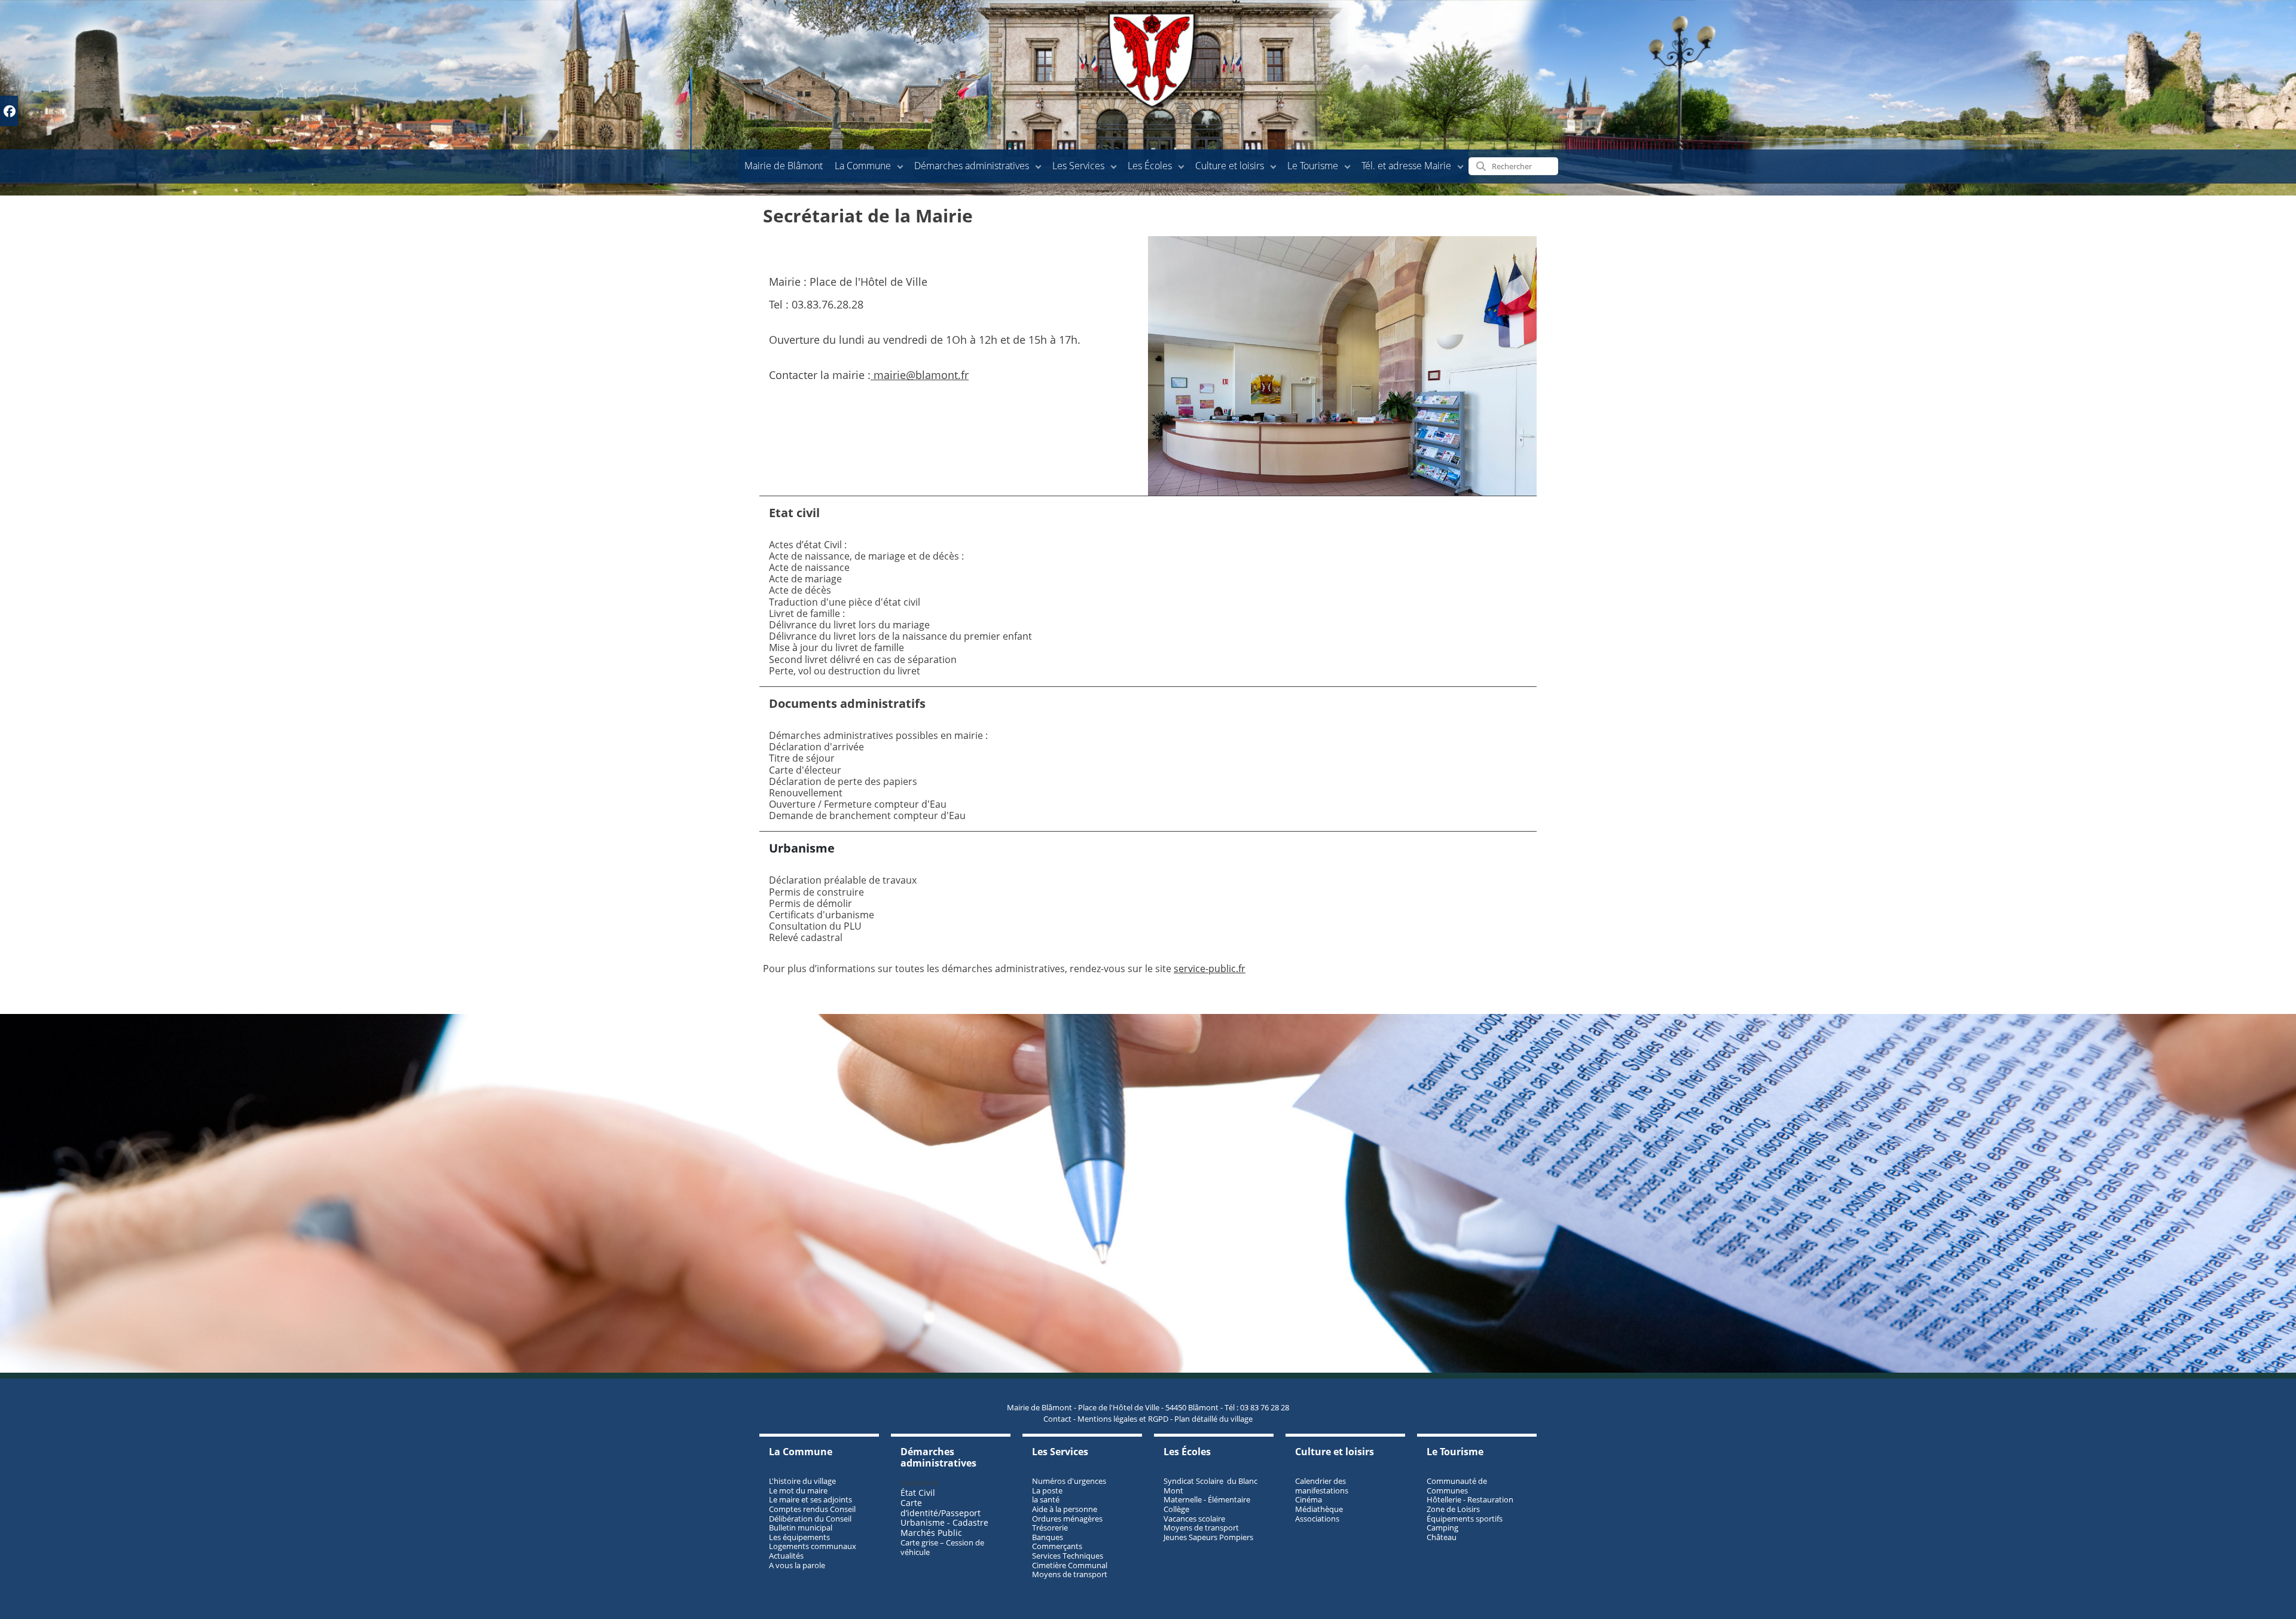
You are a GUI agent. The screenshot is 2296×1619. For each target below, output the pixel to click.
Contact (1057, 1419)
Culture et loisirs (1230, 166)
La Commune (863, 166)
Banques (1048, 1537)
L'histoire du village (802, 1481)
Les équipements (799, 1537)
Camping (1442, 1528)
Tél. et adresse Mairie (1406, 166)
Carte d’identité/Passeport (941, 1508)
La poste (1047, 1490)
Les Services (1078, 166)
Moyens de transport (1070, 1574)
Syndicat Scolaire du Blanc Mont (1210, 1486)
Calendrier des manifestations (1322, 1486)
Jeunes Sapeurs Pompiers (1208, 1537)
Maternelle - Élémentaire (1207, 1499)
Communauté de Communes (1457, 1486)
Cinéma (1309, 1499)
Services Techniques (1068, 1556)
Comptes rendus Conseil (812, 1509)
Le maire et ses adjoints (810, 1499)
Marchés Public (931, 1533)
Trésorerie (1050, 1528)
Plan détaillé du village (1213, 1419)
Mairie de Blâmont (784, 166)
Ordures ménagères (1067, 1519)
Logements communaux (813, 1546)
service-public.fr (1210, 969)
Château (1442, 1537)
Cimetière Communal (1070, 1565)
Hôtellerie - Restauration (1470, 1499)
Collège (1176, 1509)
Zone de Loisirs (1453, 1509)
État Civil (919, 1493)
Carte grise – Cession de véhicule (942, 1547)
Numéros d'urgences (1069, 1481)
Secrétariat (920, 1483)
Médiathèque (1319, 1509)
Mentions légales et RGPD (1123, 1419)
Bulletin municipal (801, 1528)
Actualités (786, 1556)
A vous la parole (797, 1565)
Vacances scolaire (1194, 1519)
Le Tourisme (1313, 166)
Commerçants (1057, 1546)
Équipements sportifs (1465, 1519)
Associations (1317, 1519)
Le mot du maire (798, 1490)
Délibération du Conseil (810, 1519)
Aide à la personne (1065, 1509)
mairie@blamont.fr (920, 375)
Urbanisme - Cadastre (944, 1522)
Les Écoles (1150, 166)
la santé (1046, 1499)
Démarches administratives (972, 166)
